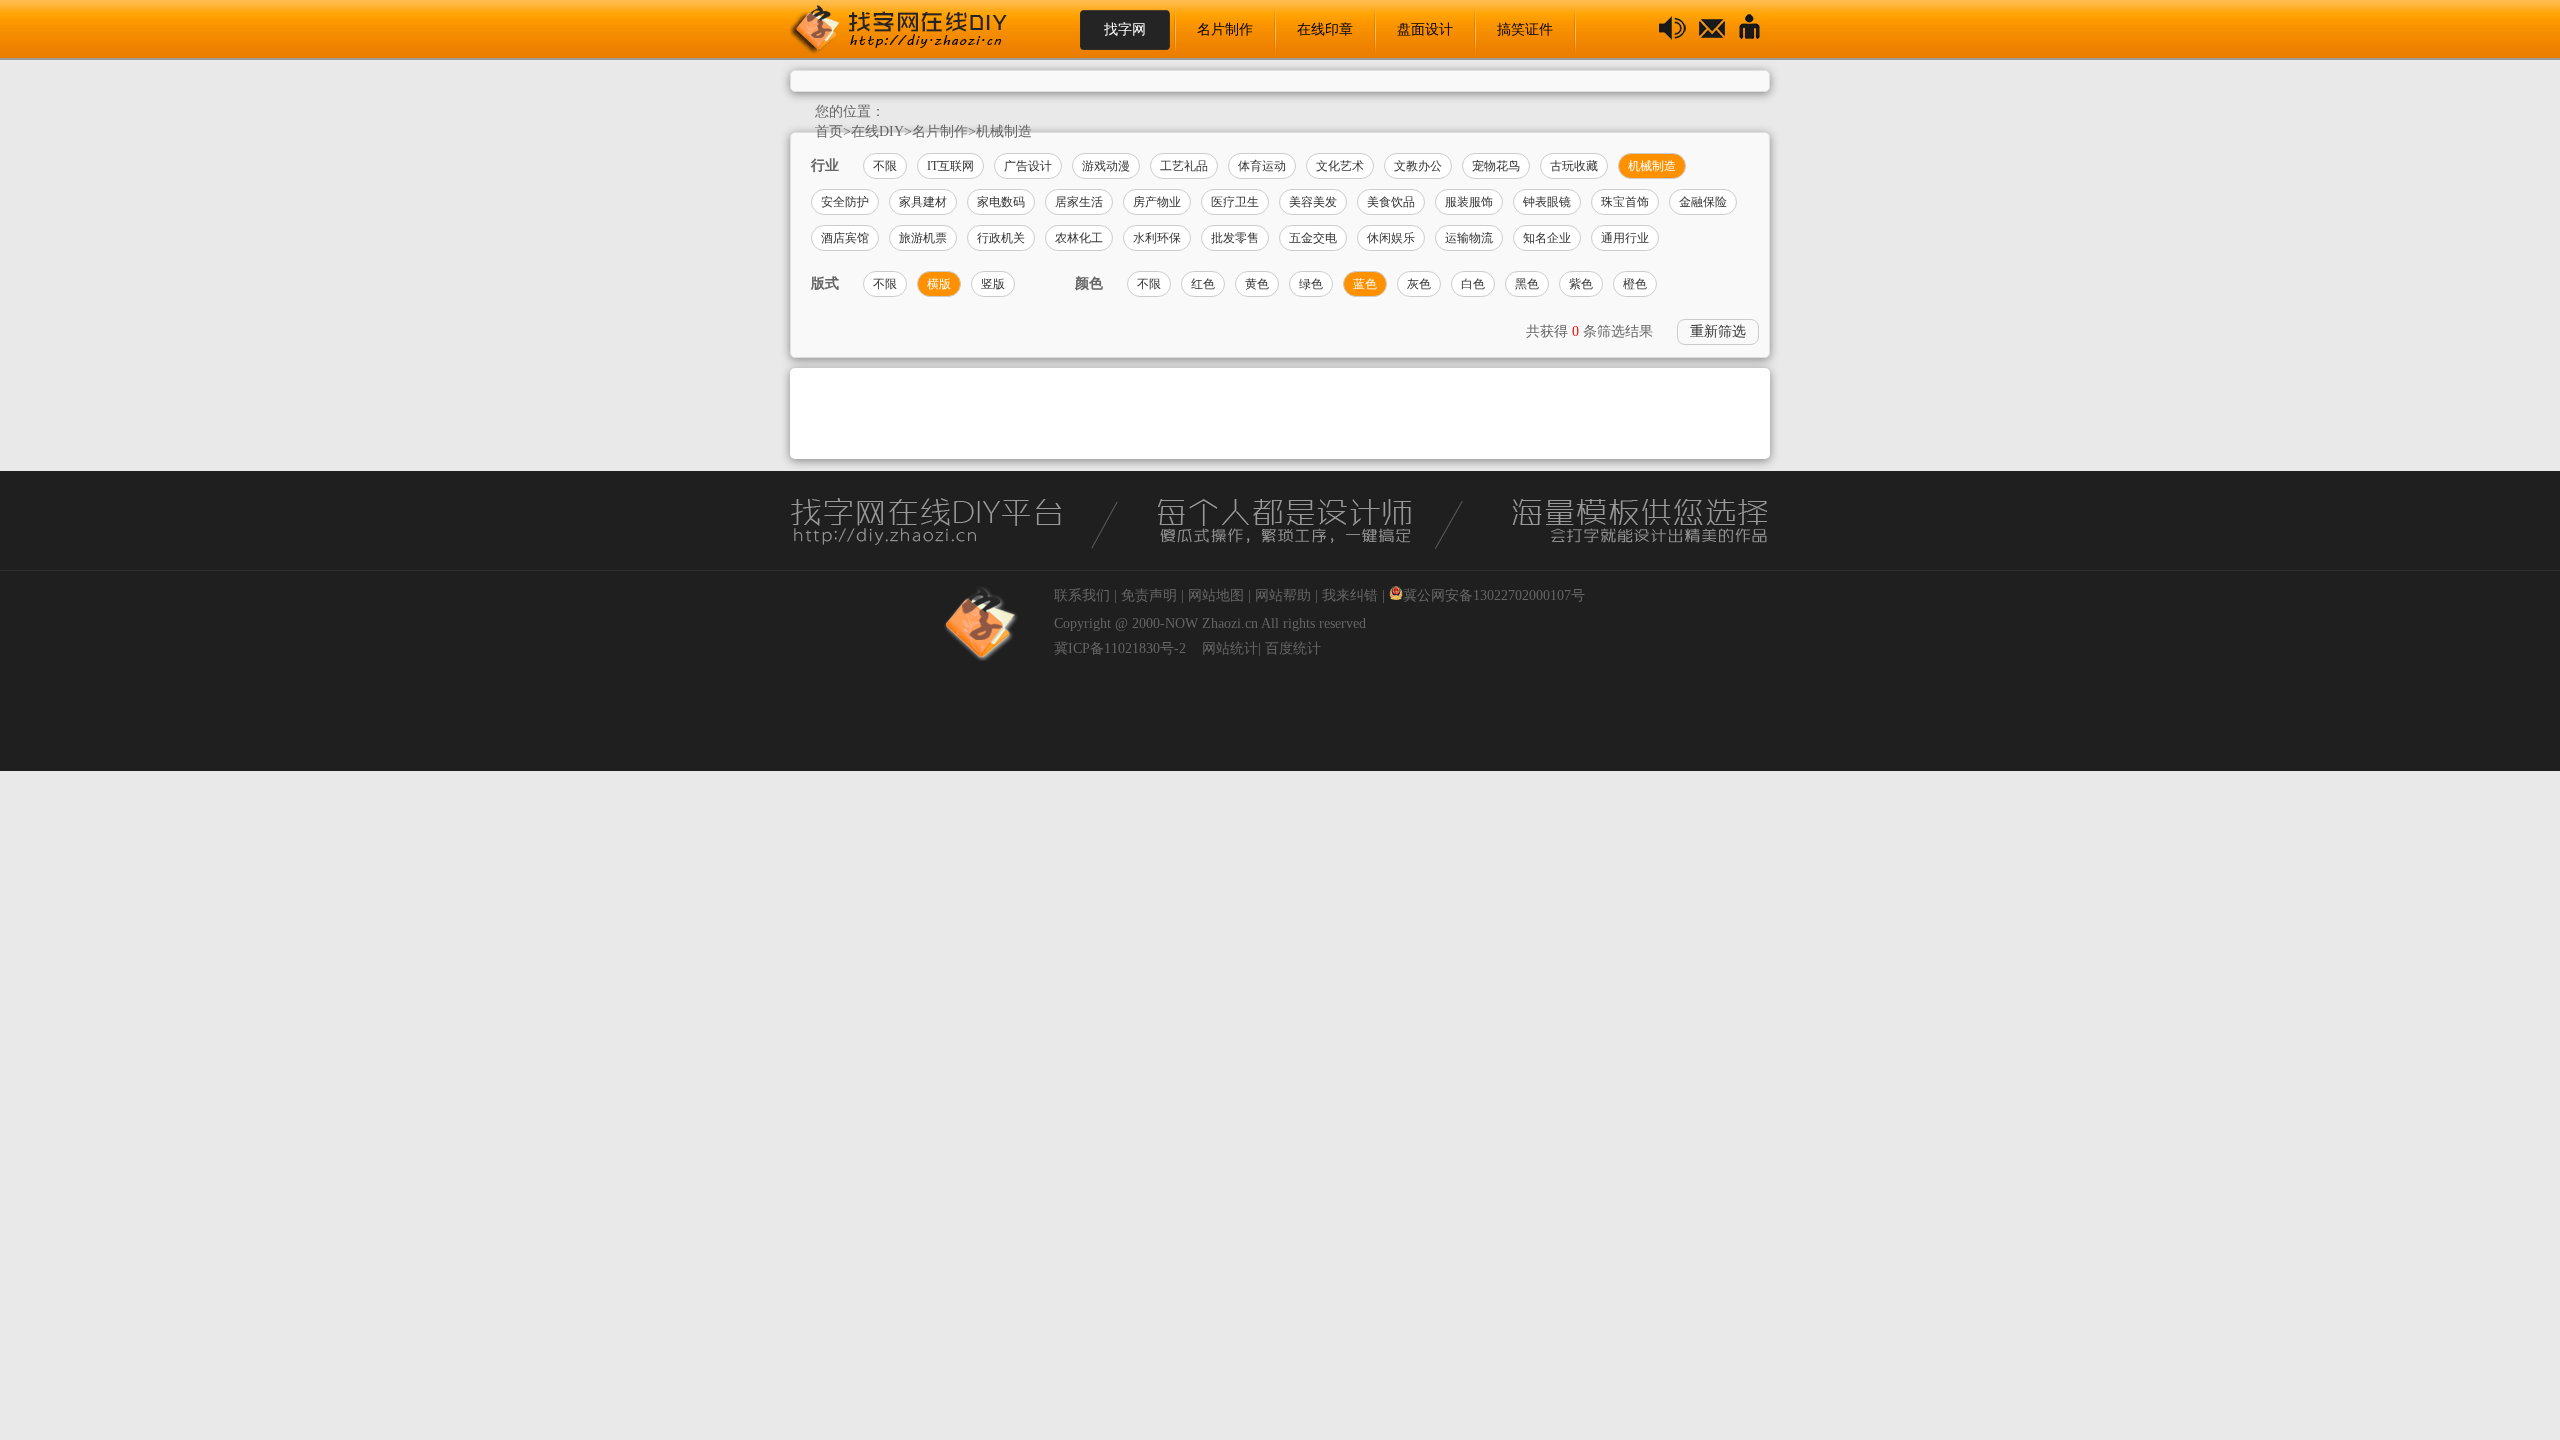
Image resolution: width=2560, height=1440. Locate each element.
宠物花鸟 (1496, 166)
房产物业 (1157, 202)
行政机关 (1001, 238)
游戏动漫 (1106, 166)
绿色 (1311, 284)
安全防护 (845, 202)
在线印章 (1325, 29)
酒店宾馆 (845, 238)
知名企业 (1547, 238)
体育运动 (1262, 166)
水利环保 (1157, 238)
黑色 (1527, 284)
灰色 (1419, 284)
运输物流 (1469, 238)
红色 (1203, 284)
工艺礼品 (1184, 166)
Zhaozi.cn (1230, 623)
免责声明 (1149, 595)
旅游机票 (923, 238)
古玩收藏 (1574, 166)
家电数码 (1001, 202)
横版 (939, 284)
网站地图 (1216, 595)
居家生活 (1079, 202)
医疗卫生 (1235, 202)
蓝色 (1365, 284)
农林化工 (1079, 238)
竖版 (993, 284)
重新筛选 (1718, 331)
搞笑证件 (1525, 29)
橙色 (1635, 284)
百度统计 (1293, 648)
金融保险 (1703, 202)
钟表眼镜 (1547, 202)
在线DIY (877, 131)
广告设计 (1028, 166)
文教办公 (1418, 166)
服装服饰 (1469, 202)
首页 (829, 131)
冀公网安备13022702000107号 (1494, 595)
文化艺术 (1340, 166)
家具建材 (923, 202)
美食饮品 (1391, 202)
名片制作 (1225, 29)
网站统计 (1230, 648)
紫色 (1581, 284)
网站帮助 (1283, 595)
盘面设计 (1425, 29)
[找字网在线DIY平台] (915, 30)
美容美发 (1313, 202)
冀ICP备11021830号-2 (1120, 648)
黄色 (1257, 284)
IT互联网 (950, 166)
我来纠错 (1350, 595)
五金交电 (1313, 238)
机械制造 (1004, 131)
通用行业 (1625, 238)
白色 (1473, 284)
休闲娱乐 (1391, 238)
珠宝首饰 (1625, 202)
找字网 (1125, 29)
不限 (885, 166)
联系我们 (1082, 595)
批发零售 (1235, 238)
